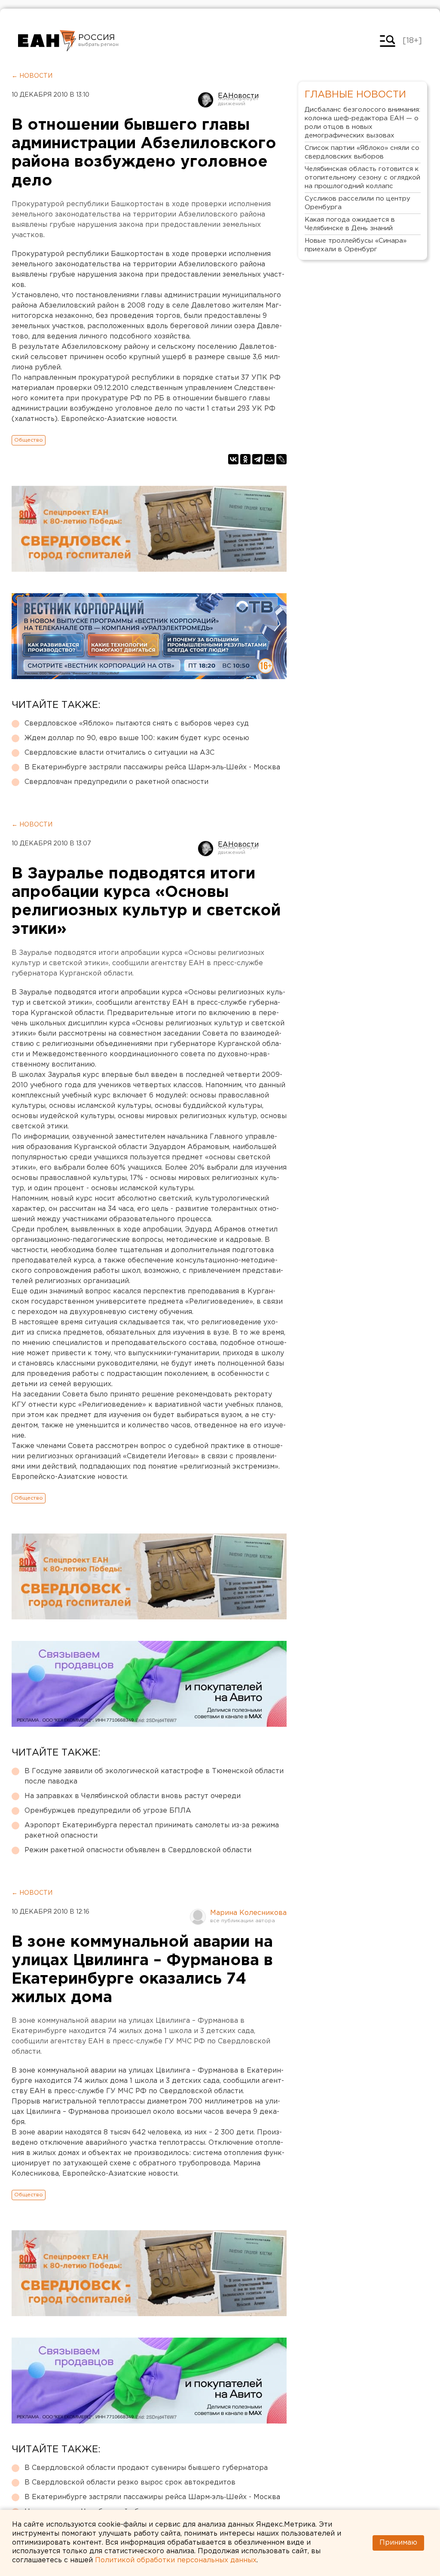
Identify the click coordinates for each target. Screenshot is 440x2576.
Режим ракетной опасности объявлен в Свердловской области (138, 1850)
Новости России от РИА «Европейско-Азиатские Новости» (47, 41)
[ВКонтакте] (233, 459)
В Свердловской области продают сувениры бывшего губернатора (146, 2468)
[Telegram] (257, 459)
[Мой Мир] (269, 459)
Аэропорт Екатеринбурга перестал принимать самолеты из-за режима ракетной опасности (152, 1831)
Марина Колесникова (248, 1913)
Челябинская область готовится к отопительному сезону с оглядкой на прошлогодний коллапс (362, 178)
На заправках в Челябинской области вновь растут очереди (133, 1796)
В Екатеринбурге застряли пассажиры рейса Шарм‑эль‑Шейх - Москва (152, 767)
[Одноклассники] (245, 459)
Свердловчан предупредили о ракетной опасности (116, 782)
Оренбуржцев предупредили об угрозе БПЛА (108, 1811)
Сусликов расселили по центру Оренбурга (357, 203)
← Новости (32, 76)
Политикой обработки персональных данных (176, 2560)
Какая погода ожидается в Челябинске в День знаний (350, 224)
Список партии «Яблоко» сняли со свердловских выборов (362, 152)
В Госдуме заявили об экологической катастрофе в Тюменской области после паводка (154, 1776)
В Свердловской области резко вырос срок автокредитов (130, 2483)
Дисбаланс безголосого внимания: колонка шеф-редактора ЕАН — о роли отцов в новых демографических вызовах (362, 123)
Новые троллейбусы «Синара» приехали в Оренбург (356, 245)
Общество (29, 440)
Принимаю (398, 2543)
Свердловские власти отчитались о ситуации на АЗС (119, 753)
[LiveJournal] (281, 459)
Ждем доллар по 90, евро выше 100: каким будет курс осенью (137, 738)
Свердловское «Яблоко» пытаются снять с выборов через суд (137, 724)
